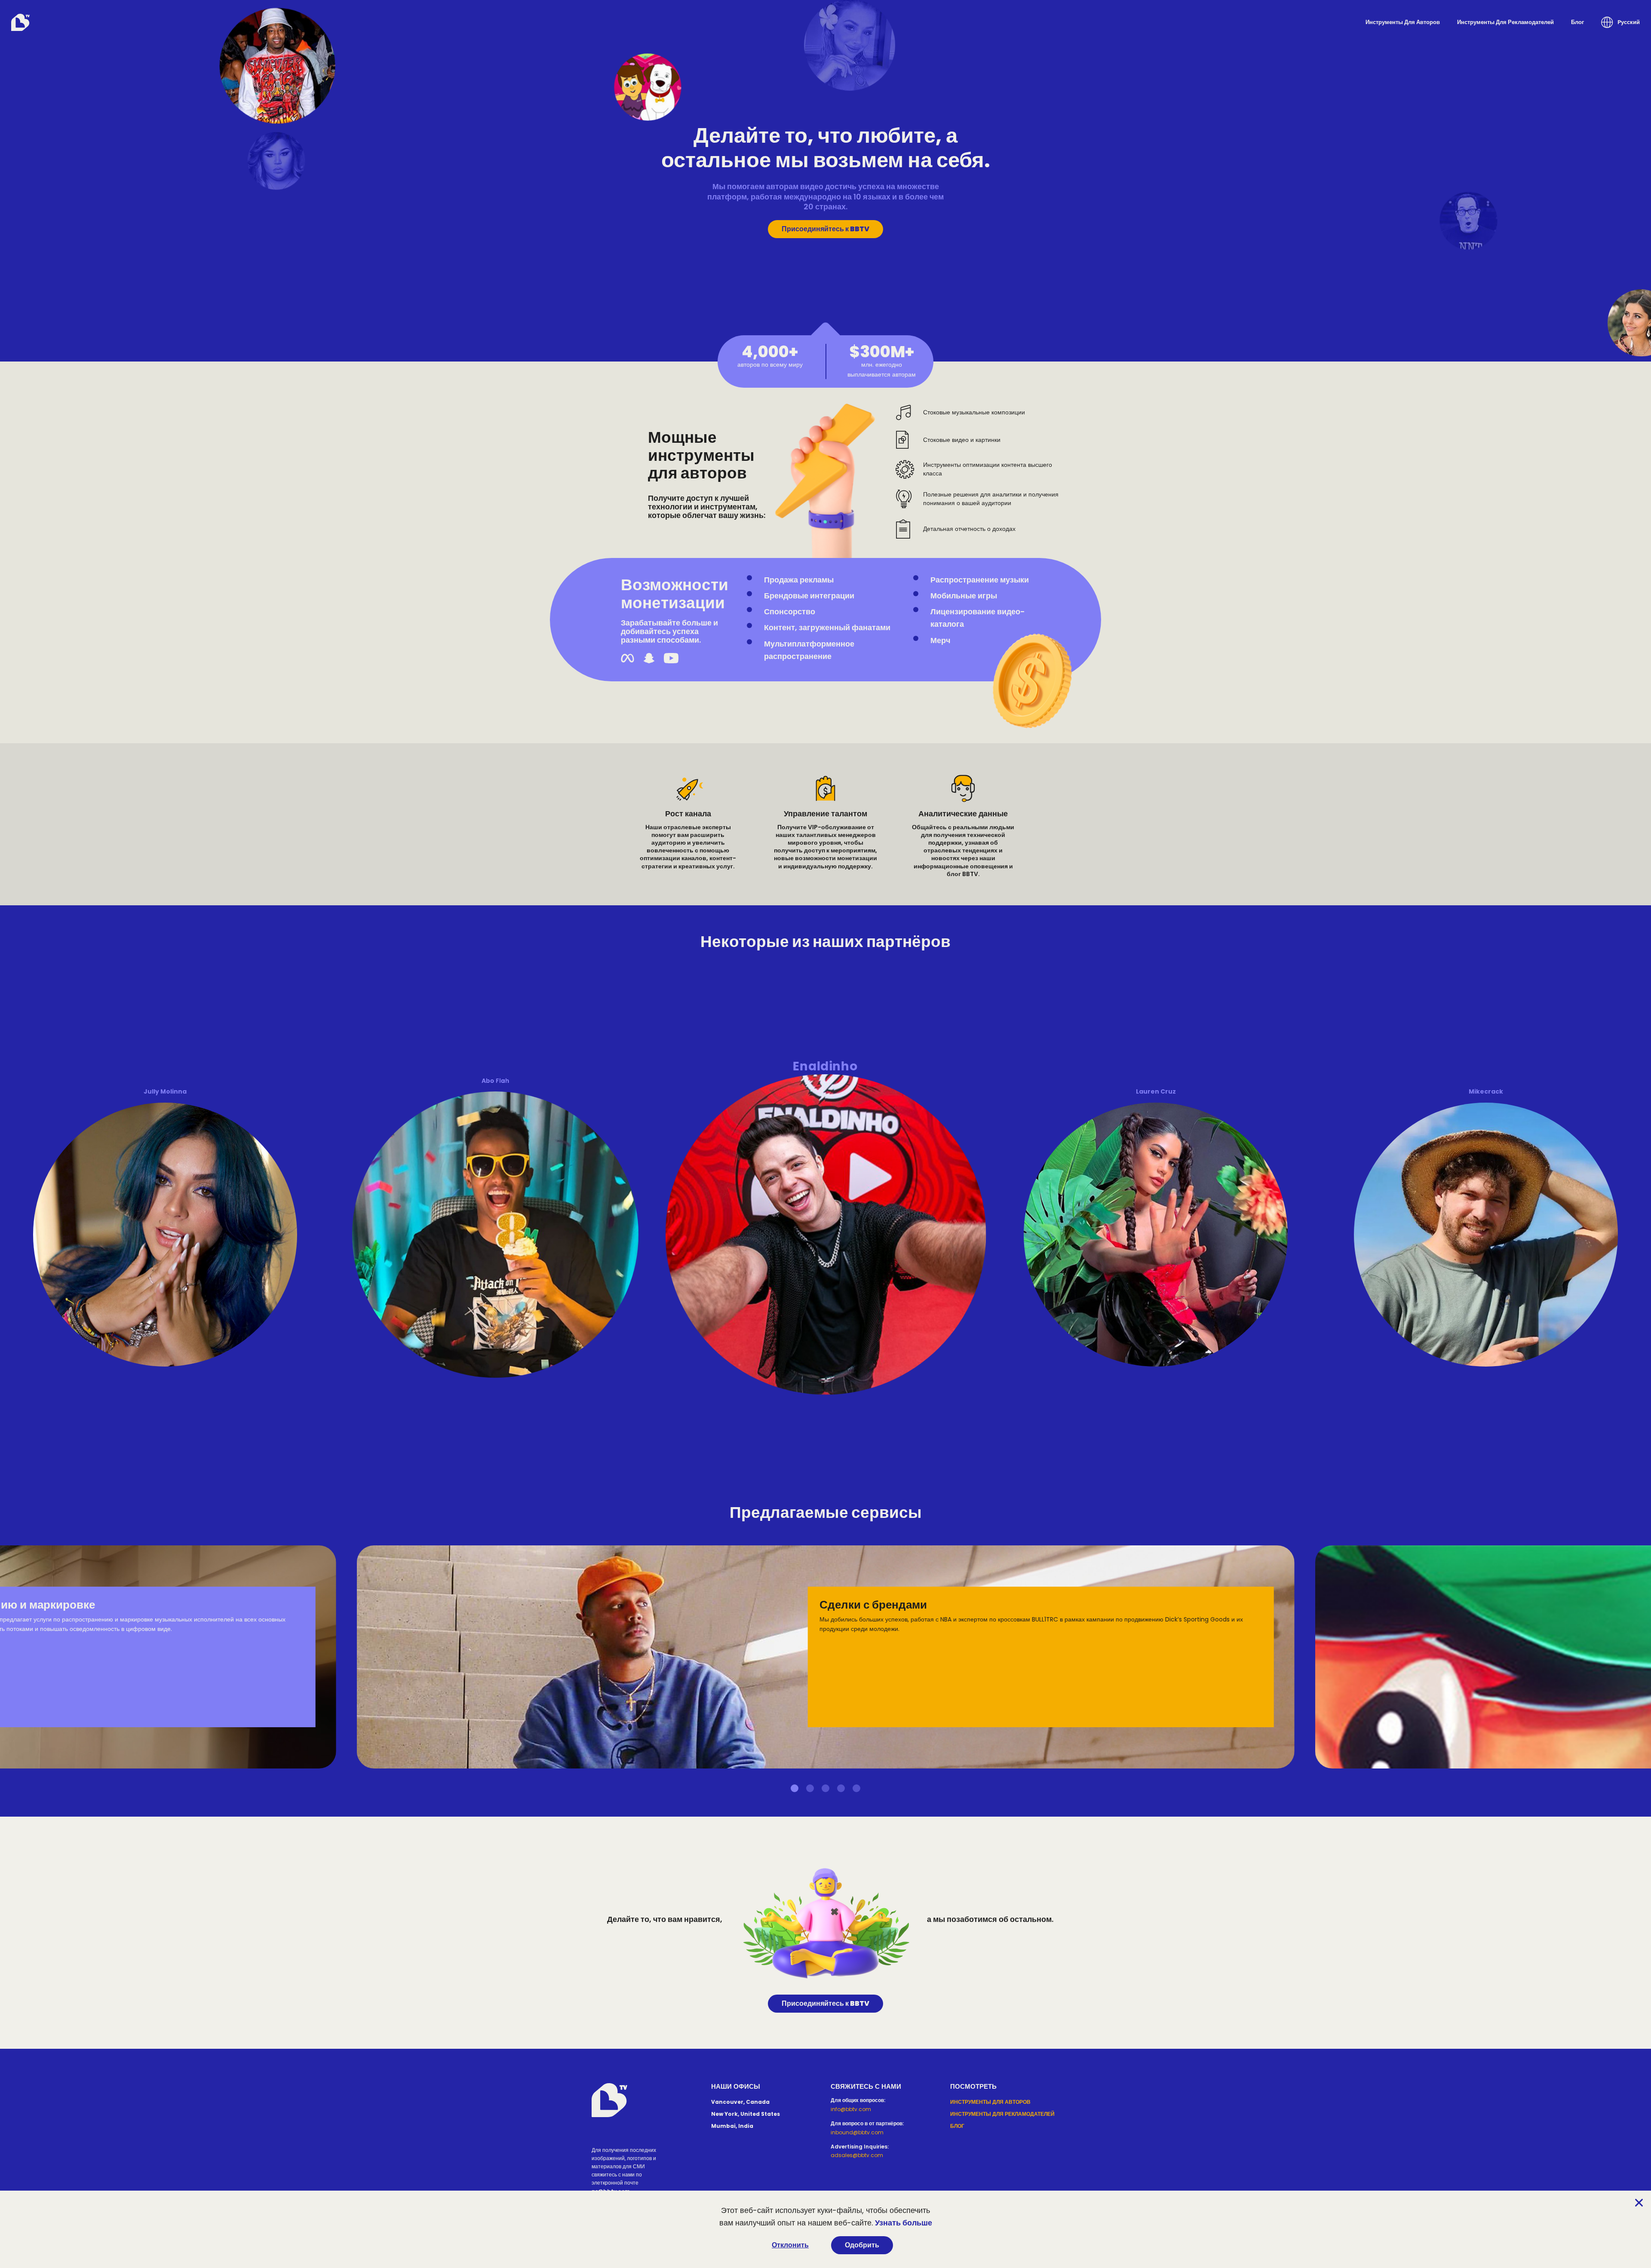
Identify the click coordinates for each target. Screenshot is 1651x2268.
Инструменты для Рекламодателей (1505, 22)
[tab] (795, 1788)
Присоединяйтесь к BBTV (825, 229)
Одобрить (862, 2245)
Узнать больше (904, 2223)
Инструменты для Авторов (1403, 22)
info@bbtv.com (851, 2109)
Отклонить (790, 2245)
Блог (1577, 22)
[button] (1620, 22)
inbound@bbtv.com (857, 2132)
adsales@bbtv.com (857, 2155)
